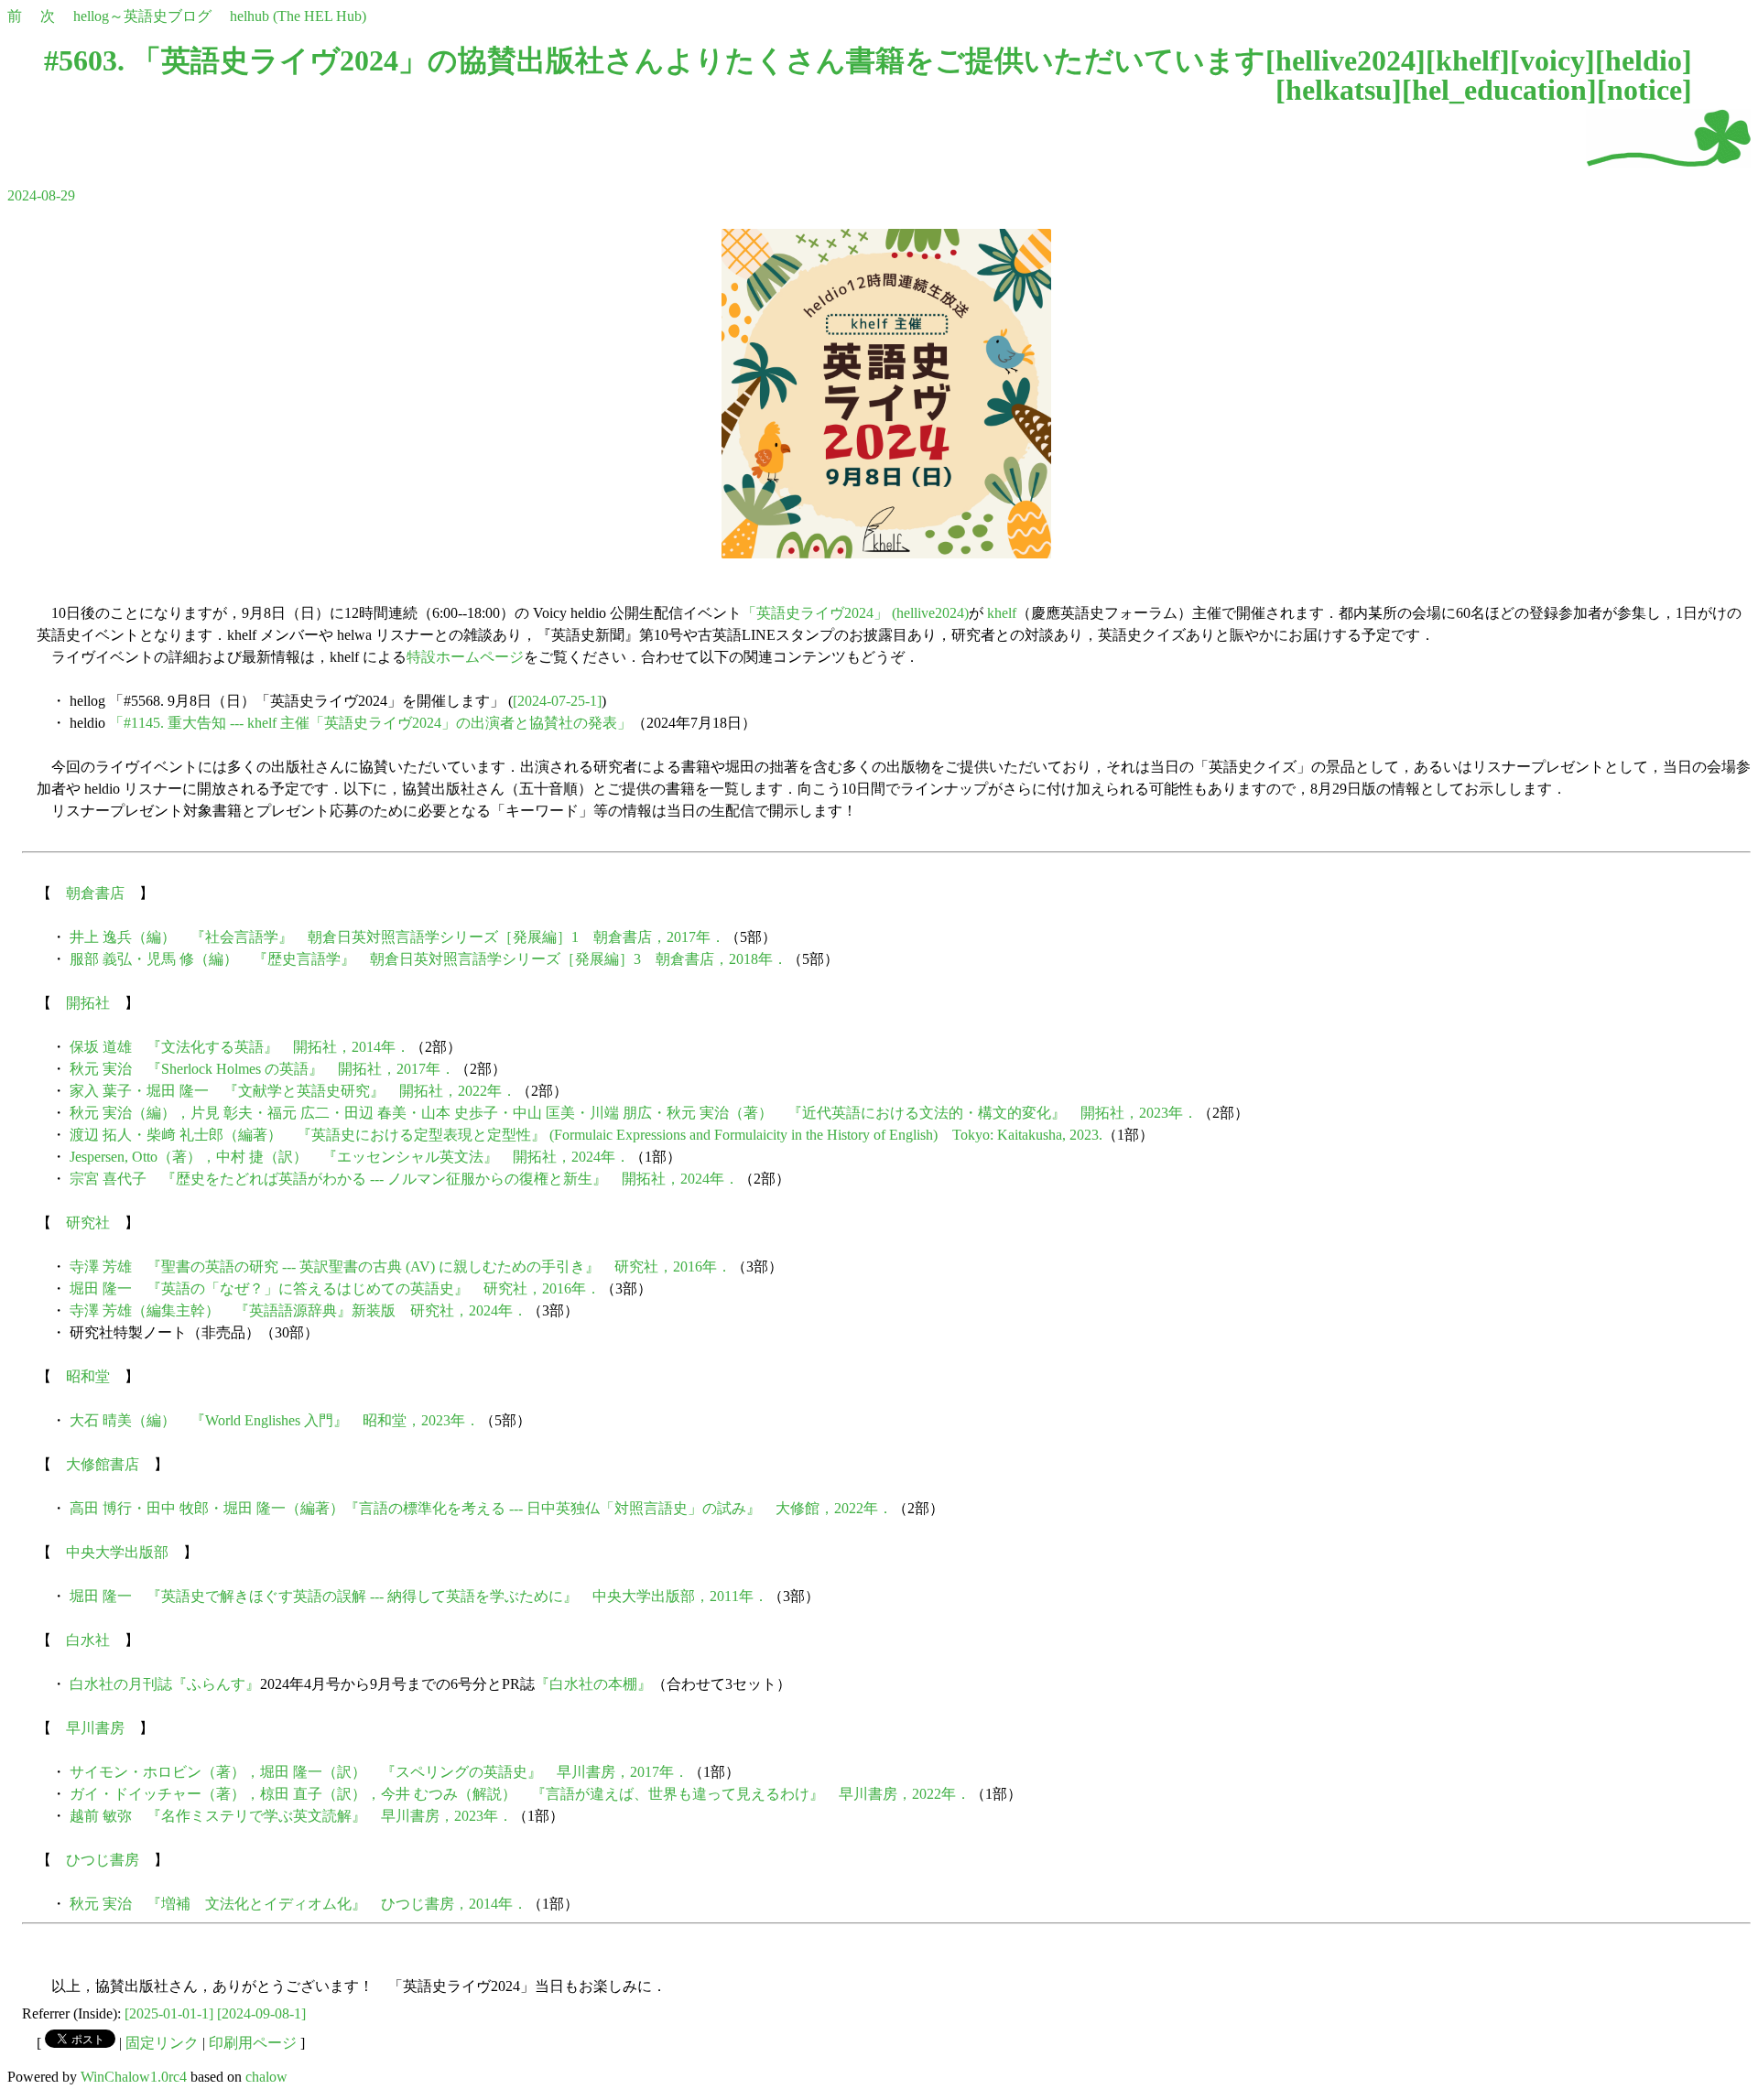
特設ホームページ (465, 657)
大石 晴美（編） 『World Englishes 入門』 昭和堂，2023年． (275, 1420)
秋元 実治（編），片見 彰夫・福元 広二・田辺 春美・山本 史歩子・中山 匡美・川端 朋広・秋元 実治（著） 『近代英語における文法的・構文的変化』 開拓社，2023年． (634, 1113)
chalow (266, 2077)
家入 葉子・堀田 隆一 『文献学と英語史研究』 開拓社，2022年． (293, 1091)
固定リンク (162, 2043)
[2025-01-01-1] (169, 2013)
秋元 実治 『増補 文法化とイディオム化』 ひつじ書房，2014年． (298, 1904)
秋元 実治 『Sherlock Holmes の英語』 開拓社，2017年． (262, 1069)
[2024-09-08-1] (261, 2013)
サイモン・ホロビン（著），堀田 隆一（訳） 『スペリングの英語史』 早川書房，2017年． (379, 1772)
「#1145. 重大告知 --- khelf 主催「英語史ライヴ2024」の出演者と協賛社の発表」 (370, 723)
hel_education (1499, 90)
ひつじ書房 (103, 1860)
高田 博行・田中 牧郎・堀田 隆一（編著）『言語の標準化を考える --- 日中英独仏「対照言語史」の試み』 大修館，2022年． (481, 1508)
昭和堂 (88, 1376)
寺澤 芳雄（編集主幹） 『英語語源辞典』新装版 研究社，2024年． (298, 1310)
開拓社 (88, 1003)
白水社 (88, 1640)
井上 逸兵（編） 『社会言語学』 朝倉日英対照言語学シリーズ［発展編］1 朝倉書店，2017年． (397, 937)
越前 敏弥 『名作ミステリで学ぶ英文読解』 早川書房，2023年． (291, 1816)
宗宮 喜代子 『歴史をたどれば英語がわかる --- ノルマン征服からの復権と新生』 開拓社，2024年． (404, 1179)
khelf (1468, 60)
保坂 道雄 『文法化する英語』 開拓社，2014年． (240, 1047)
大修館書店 (103, 1464)
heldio (1644, 60)
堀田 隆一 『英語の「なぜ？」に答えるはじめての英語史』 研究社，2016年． (335, 1288)
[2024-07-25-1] (557, 701)
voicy (1552, 60)
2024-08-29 (41, 195)
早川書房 (95, 1728)
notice (1644, 90)
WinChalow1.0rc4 (134, 2077)
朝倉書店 (95, 893)
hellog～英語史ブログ (142, 16)
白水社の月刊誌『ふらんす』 (165, 1684)
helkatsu (1339, 90)
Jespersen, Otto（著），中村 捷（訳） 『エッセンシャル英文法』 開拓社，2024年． (350, 1157)
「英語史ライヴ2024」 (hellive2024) (855, 613)
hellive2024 (1346, 60)
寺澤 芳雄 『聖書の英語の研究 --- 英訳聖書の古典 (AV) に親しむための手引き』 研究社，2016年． (401, 1266)
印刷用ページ (253, 2043)
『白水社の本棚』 (593, 1684)
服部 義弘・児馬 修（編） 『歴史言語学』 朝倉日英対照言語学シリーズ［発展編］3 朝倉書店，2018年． (429, 959)
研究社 (88, 1223)
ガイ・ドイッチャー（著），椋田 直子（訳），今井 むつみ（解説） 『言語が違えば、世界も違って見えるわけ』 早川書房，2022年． (520, 1794)
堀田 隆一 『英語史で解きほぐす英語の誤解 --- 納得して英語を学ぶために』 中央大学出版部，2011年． (419, 1596)
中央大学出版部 (117, 1552)
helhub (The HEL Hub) (298, 16)
